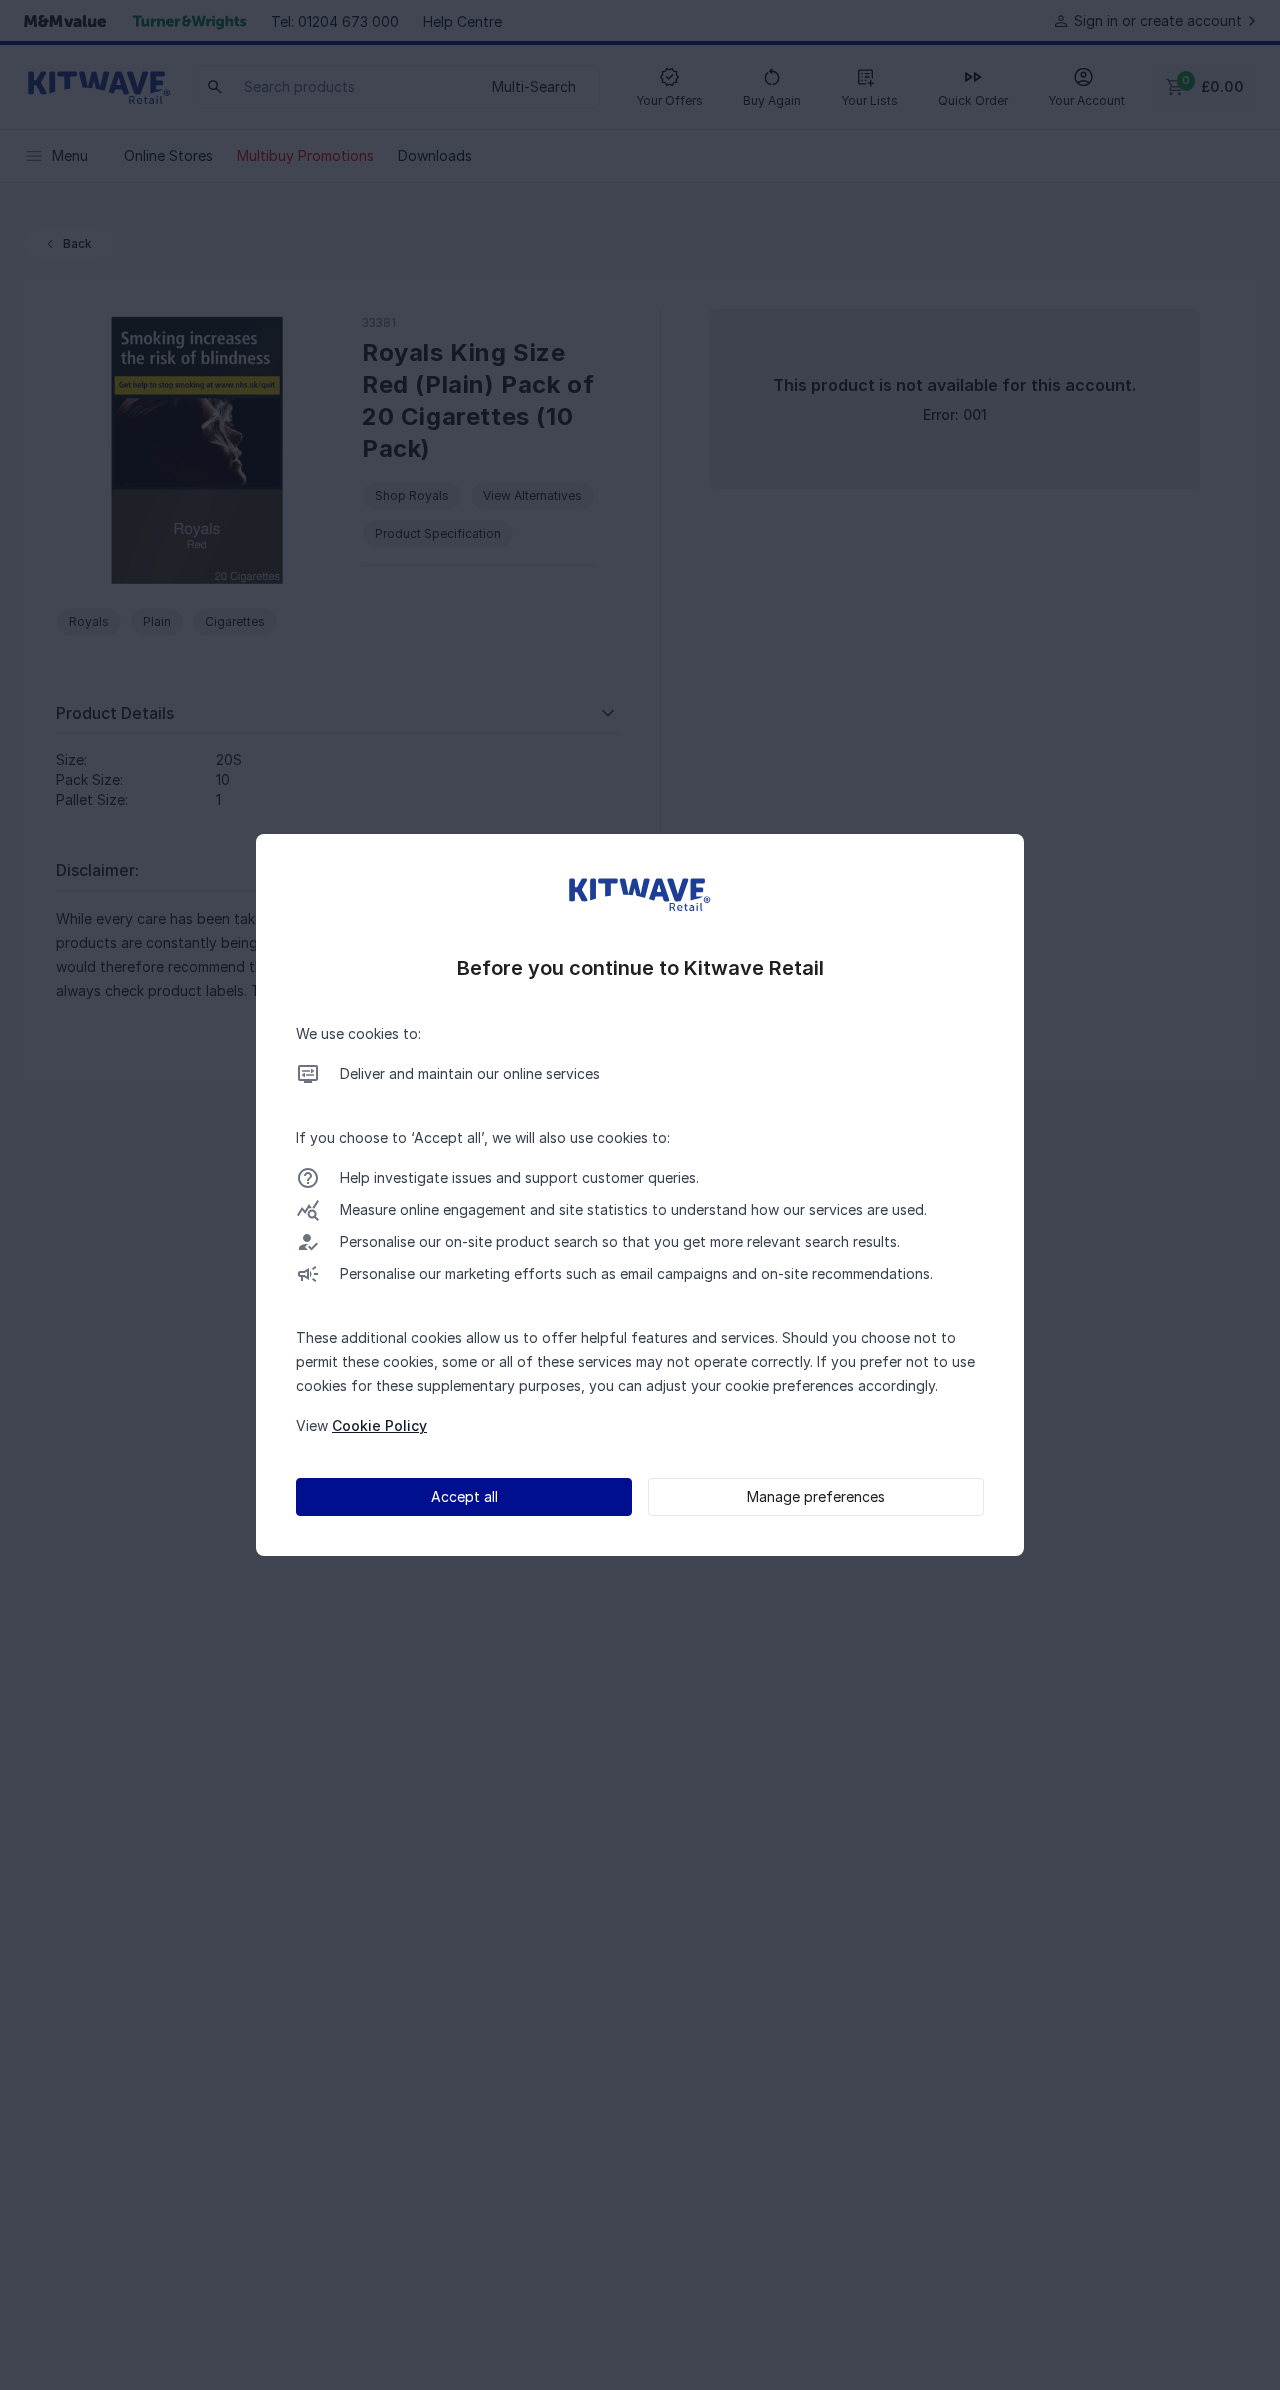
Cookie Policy (379, 1425)
